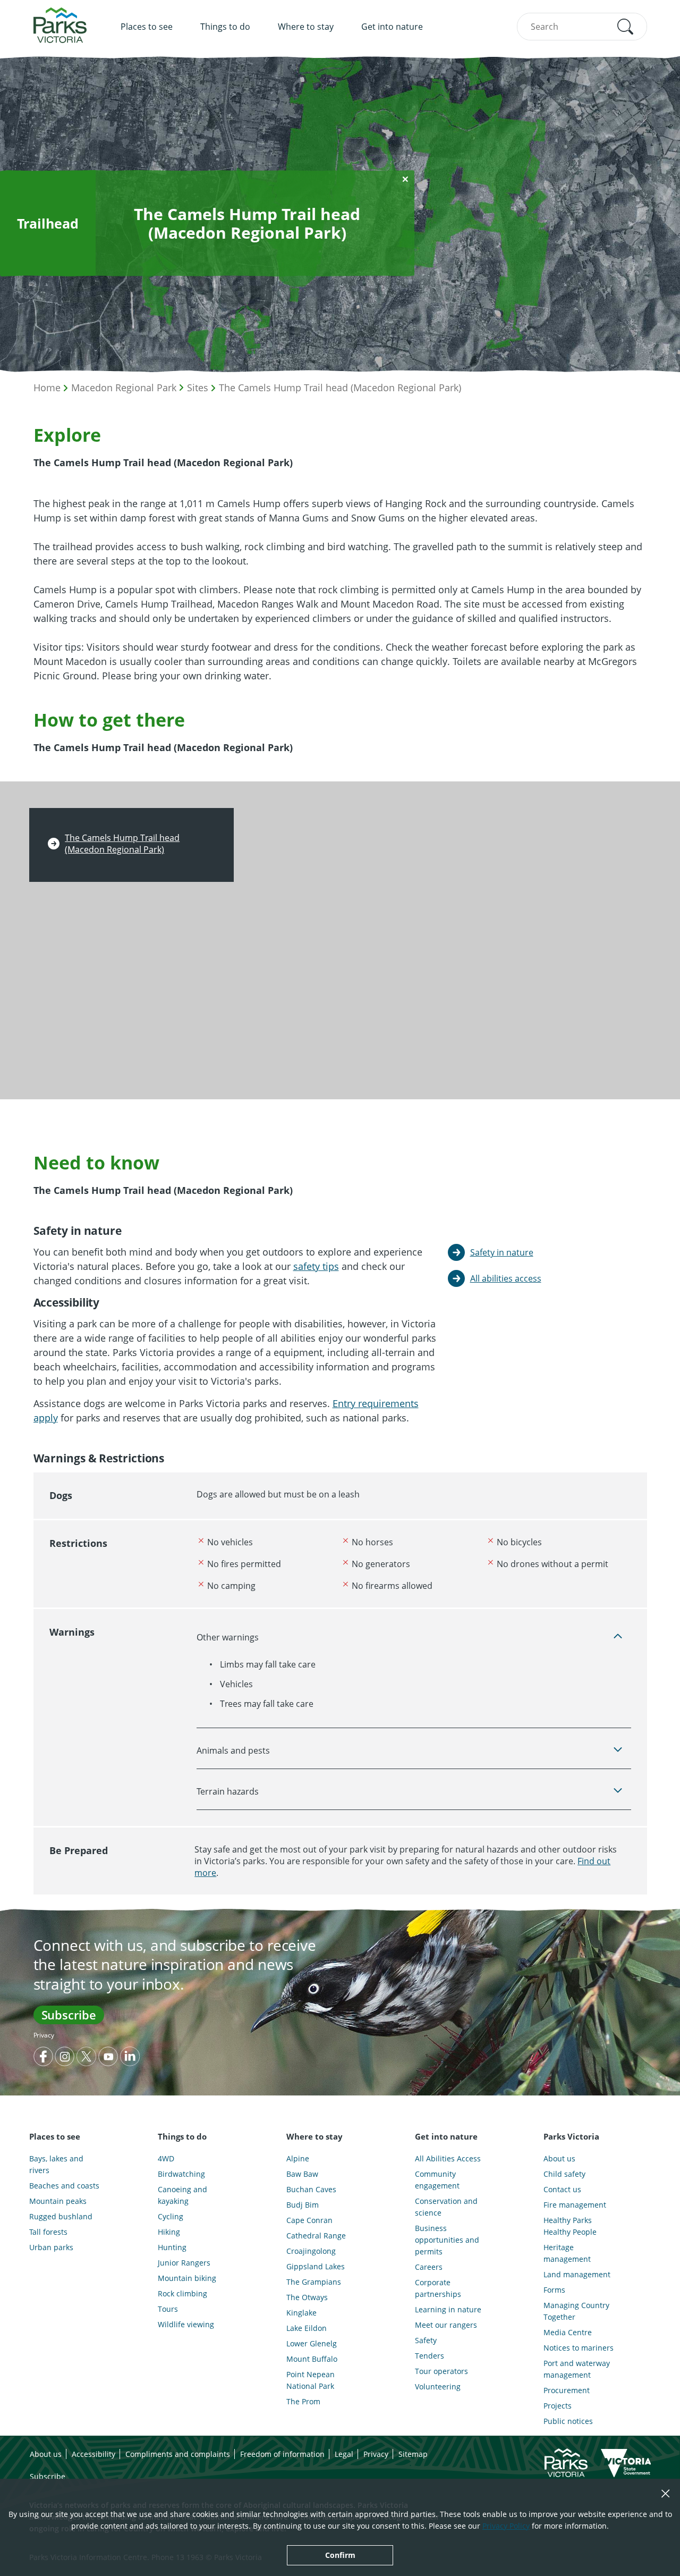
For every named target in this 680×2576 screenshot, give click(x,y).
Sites (198, 388)
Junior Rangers (184, 2263)
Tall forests (48, 2232)
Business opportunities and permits (447, 2240)
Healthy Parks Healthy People (570, 2226)
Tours (168, 2309)
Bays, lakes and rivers (56, 2164)
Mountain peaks (58, 2201)
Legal (344, 2454)
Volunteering (438, 2386)
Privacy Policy (506, 2526)
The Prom (303, 2401)
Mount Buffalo (312, 2359)
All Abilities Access (448, 2158)
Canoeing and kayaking (182, 2195)
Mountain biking (187, 2278)
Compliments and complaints (178, 2454)
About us (559, 2158)
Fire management (575, 2205)
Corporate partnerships (438, 2288)
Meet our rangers (446, 2325)
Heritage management (567, 2253)
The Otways (307, 2297)
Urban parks (51, 2247)
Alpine (298, 2158)
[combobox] (582, 27)
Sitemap (413, 2454)
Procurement (567, 2390)
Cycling (171, 2216)
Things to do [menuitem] (225, 27)
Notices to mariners (579, 2348)
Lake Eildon (307, 2328)
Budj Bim (303, 2205)
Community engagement (437, 2180)
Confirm (340, 2555)
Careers (429, 2267)
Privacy (44, 2035)
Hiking (169, 2232)
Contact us (562, 2189)
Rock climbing (182, 2293)
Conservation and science (446, 2207)
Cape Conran (309, 2220)
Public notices (568, 2421)
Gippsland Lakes (316, 2266)
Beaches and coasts (64, 2186)
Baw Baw (302, 2174)
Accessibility (93, 2454)
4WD (166, 2158)
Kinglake (301, 2313)
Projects (558, 2406)
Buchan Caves (311, 2189)
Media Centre (568, 2332)
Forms (554, 2290)
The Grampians (314, 2282)
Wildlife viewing (186, 2324)
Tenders (430, 2356)
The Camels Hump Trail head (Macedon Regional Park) (340, 388)
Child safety (564, 2174)
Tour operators (441, 2371)
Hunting (172, 2247)
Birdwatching (181, 2174)
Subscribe (69, 2015)
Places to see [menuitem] (147, 27)
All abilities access (506, 1278)
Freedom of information (282, 2454)
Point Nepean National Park (311, 2380)
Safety (426, 2340)
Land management (577, 2274)
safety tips (316, 1266)
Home (47, 388)
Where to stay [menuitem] (306, 27)
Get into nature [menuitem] (392, 27)
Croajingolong (311, 2251)
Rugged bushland (61, 2216)
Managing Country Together (576, 2311)
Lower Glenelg (312, 2343)
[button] (625, 27)
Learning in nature (448, 2309)
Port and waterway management (577, 2369)
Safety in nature (502, 1252)
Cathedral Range (316, 2236)
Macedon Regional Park (124, 388)
